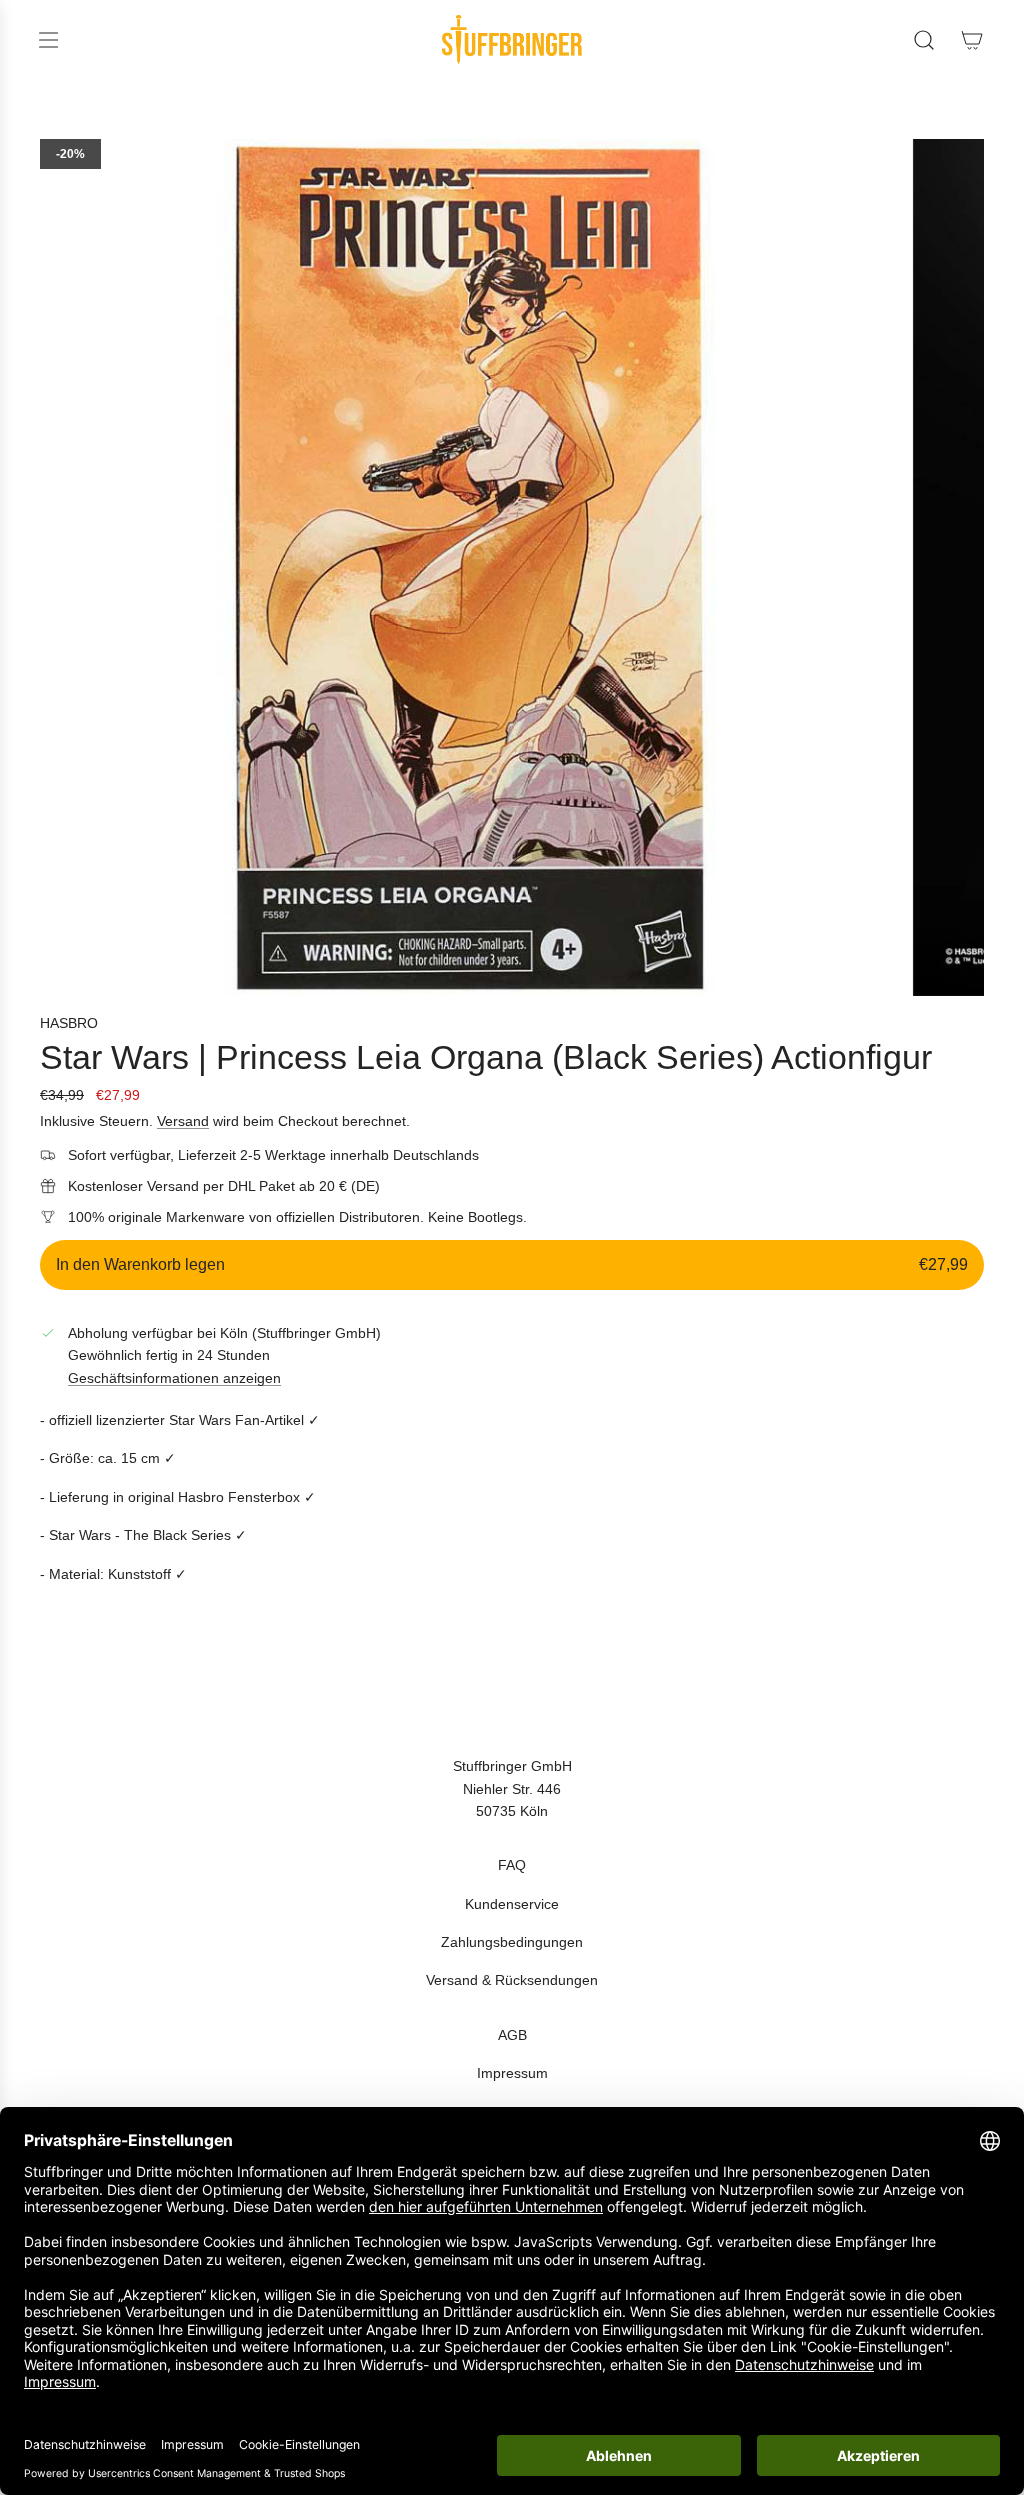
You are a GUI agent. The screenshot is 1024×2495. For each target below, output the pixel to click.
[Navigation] (48, 40)
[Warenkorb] (972, 40)
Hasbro (69, 1023)
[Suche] (924, 40)
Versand (183, 1121)
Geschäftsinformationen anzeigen (174, 1378)
